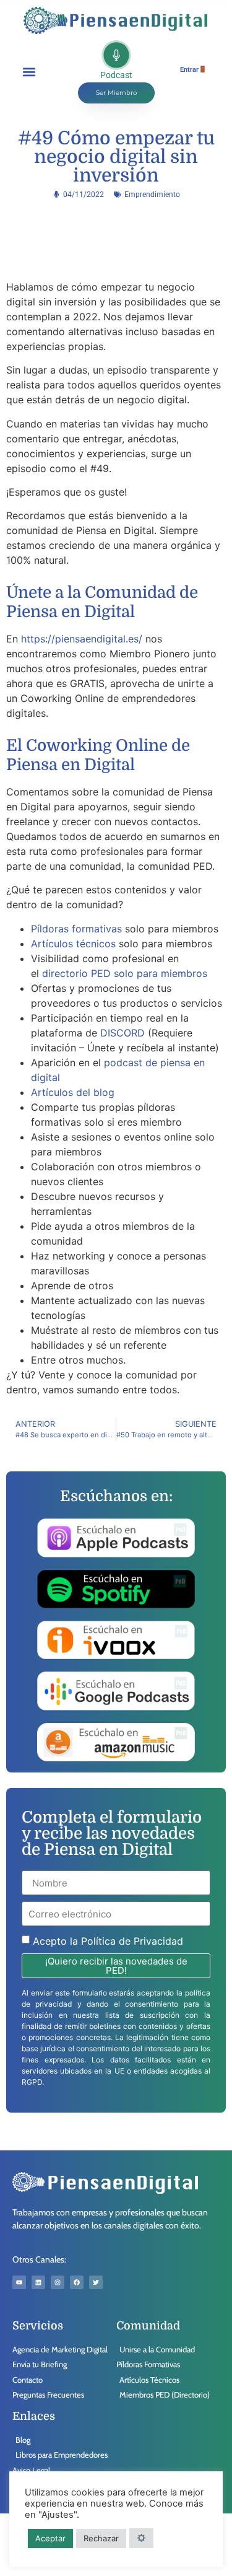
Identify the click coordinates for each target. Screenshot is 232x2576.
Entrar (189, 70)
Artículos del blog (73, 1092)
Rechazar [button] (101, 2538)
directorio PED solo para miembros (123, 973)
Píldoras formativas (76, 929)
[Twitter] (96, 2282)
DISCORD (122, 1033)
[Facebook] (77, 2282)
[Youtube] (19, 2282)
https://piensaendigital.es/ (82, 639)
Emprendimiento (152, 195)
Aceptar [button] (50, 2538)
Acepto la (108, 1941)
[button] (29, 72)
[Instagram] (58, 2282)
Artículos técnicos (73, 944)
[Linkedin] (38, 2282)
